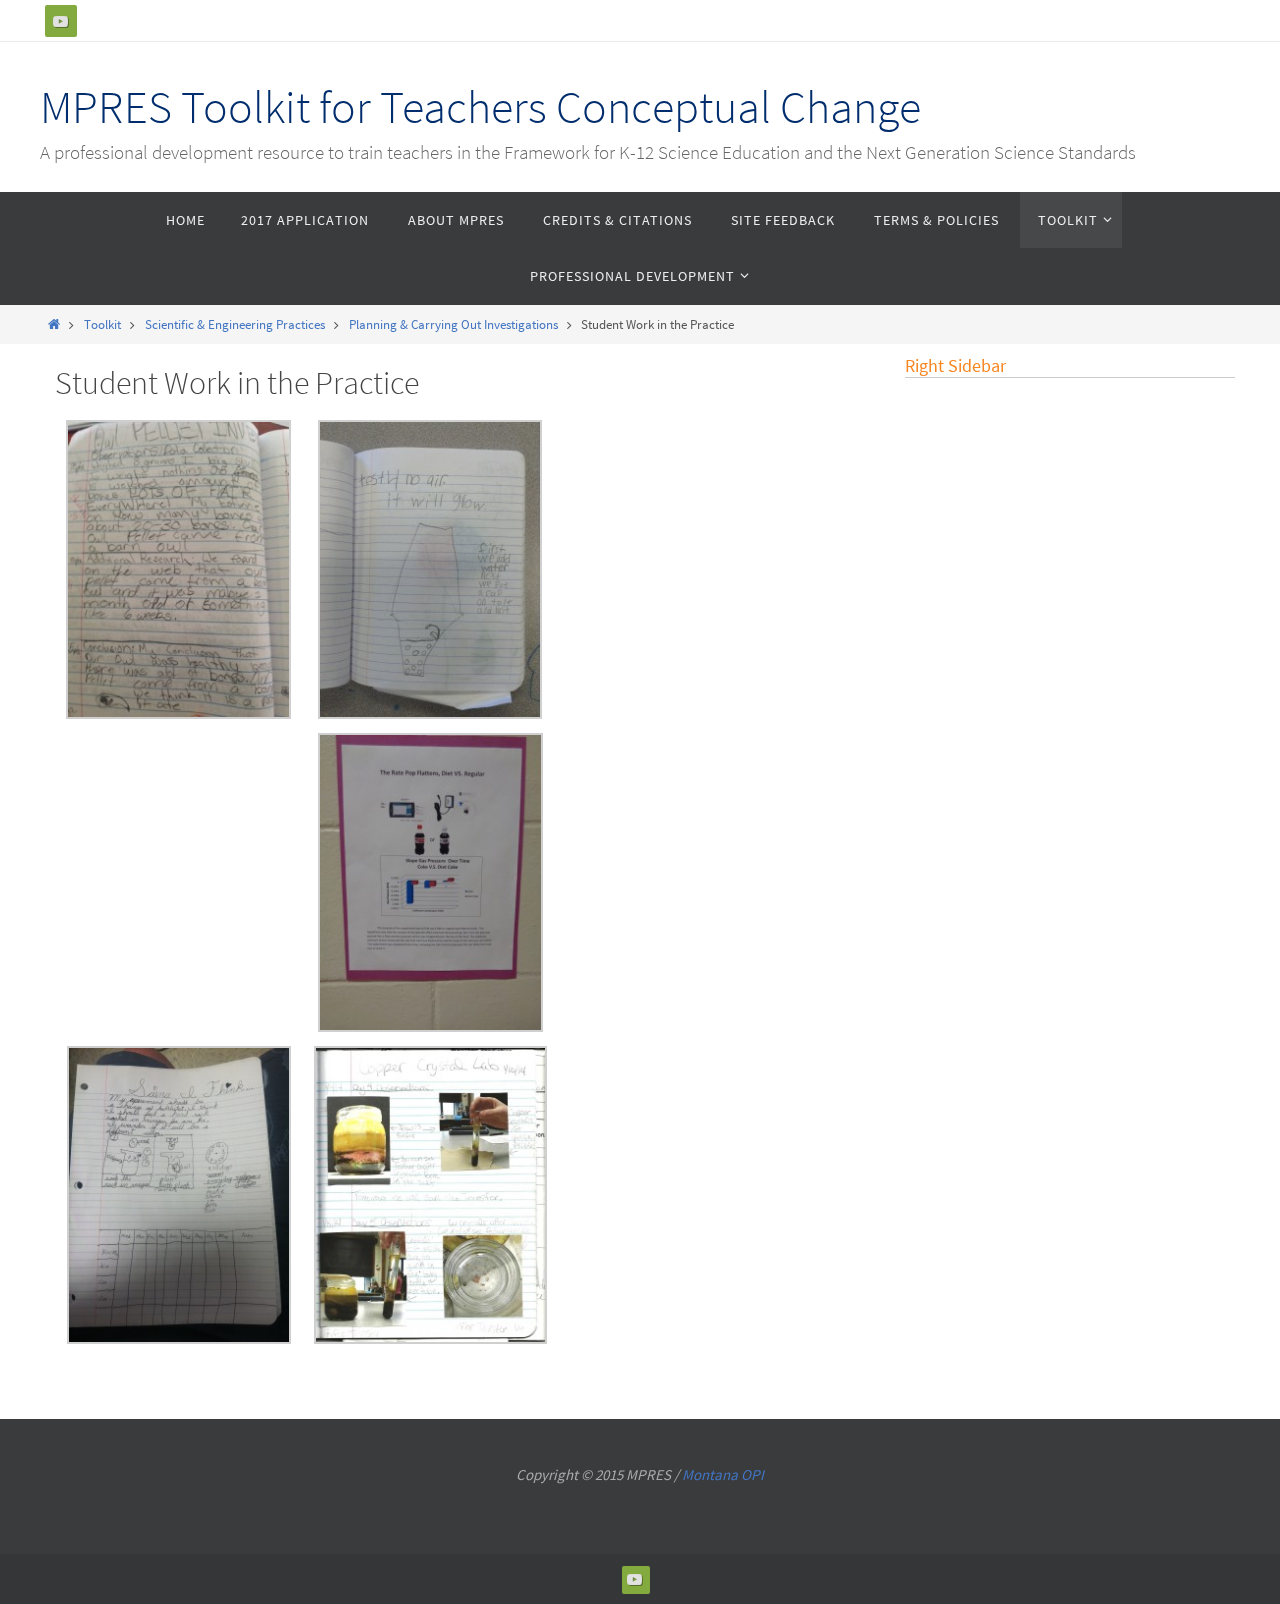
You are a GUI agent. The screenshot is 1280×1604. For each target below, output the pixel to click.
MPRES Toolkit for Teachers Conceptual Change (480, 107)
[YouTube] (61, 21)
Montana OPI (723, 1474)
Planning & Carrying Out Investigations (453, 324)
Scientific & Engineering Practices (235, 324)
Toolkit (102, 324)
